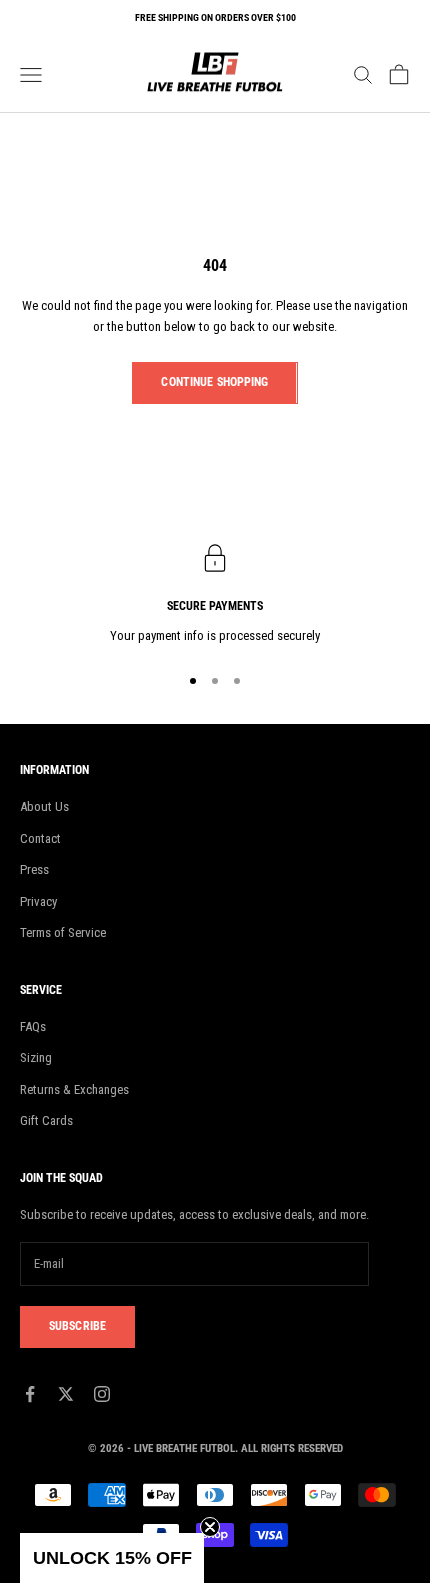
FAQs (33, 1026)
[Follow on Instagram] (102, 1394)
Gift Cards (46, 1120)
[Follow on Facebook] (30, 1394)
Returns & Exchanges (74, 1089)
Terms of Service (63, 932)
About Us (44, 806)
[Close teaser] (210, 1527)
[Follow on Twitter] (66, 1394)
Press (34, 869)
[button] (112, 1558)
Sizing (36, 1057)
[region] (215, 595)
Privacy (38, 901)
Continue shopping (214, 382)
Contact (40, 838)
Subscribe (77, 1326)
